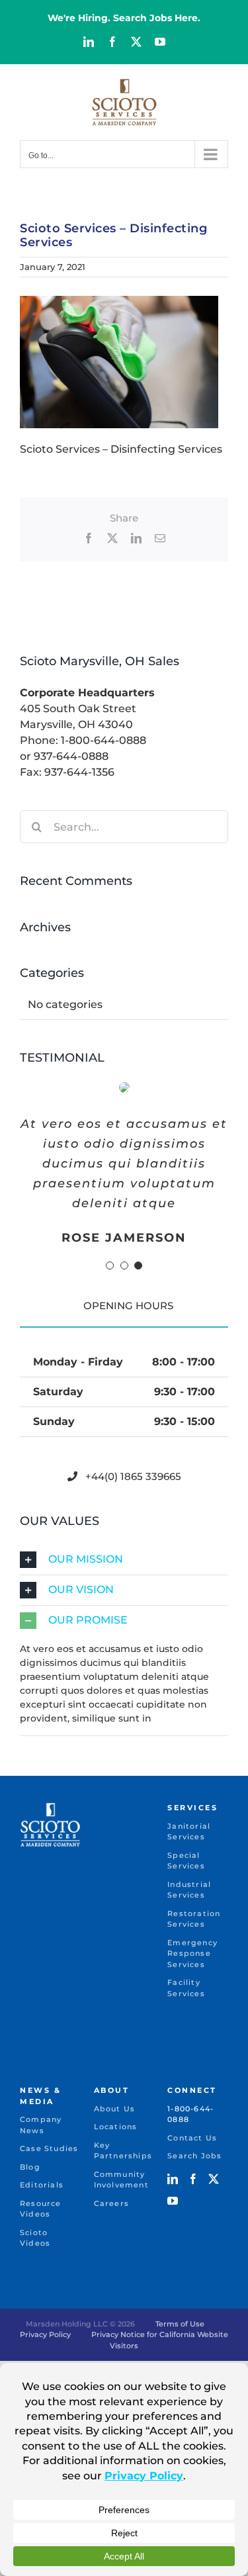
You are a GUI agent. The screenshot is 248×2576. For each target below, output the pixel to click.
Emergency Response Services (192, 1954)
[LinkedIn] (173, 2179)
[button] (110, 1265)
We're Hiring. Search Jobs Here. (124, 18)
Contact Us (192, 2138)
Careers (111, 2203)
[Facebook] (193, 2179)
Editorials (42, 2185)
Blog (30, 2167)
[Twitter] (214, 2179)
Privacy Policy (45, 2334)
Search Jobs (194, 2156)
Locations (116, 2127)
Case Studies (49, 2148)
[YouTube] (173, 2201)
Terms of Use (180, 2324)
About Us (115, 2109)
